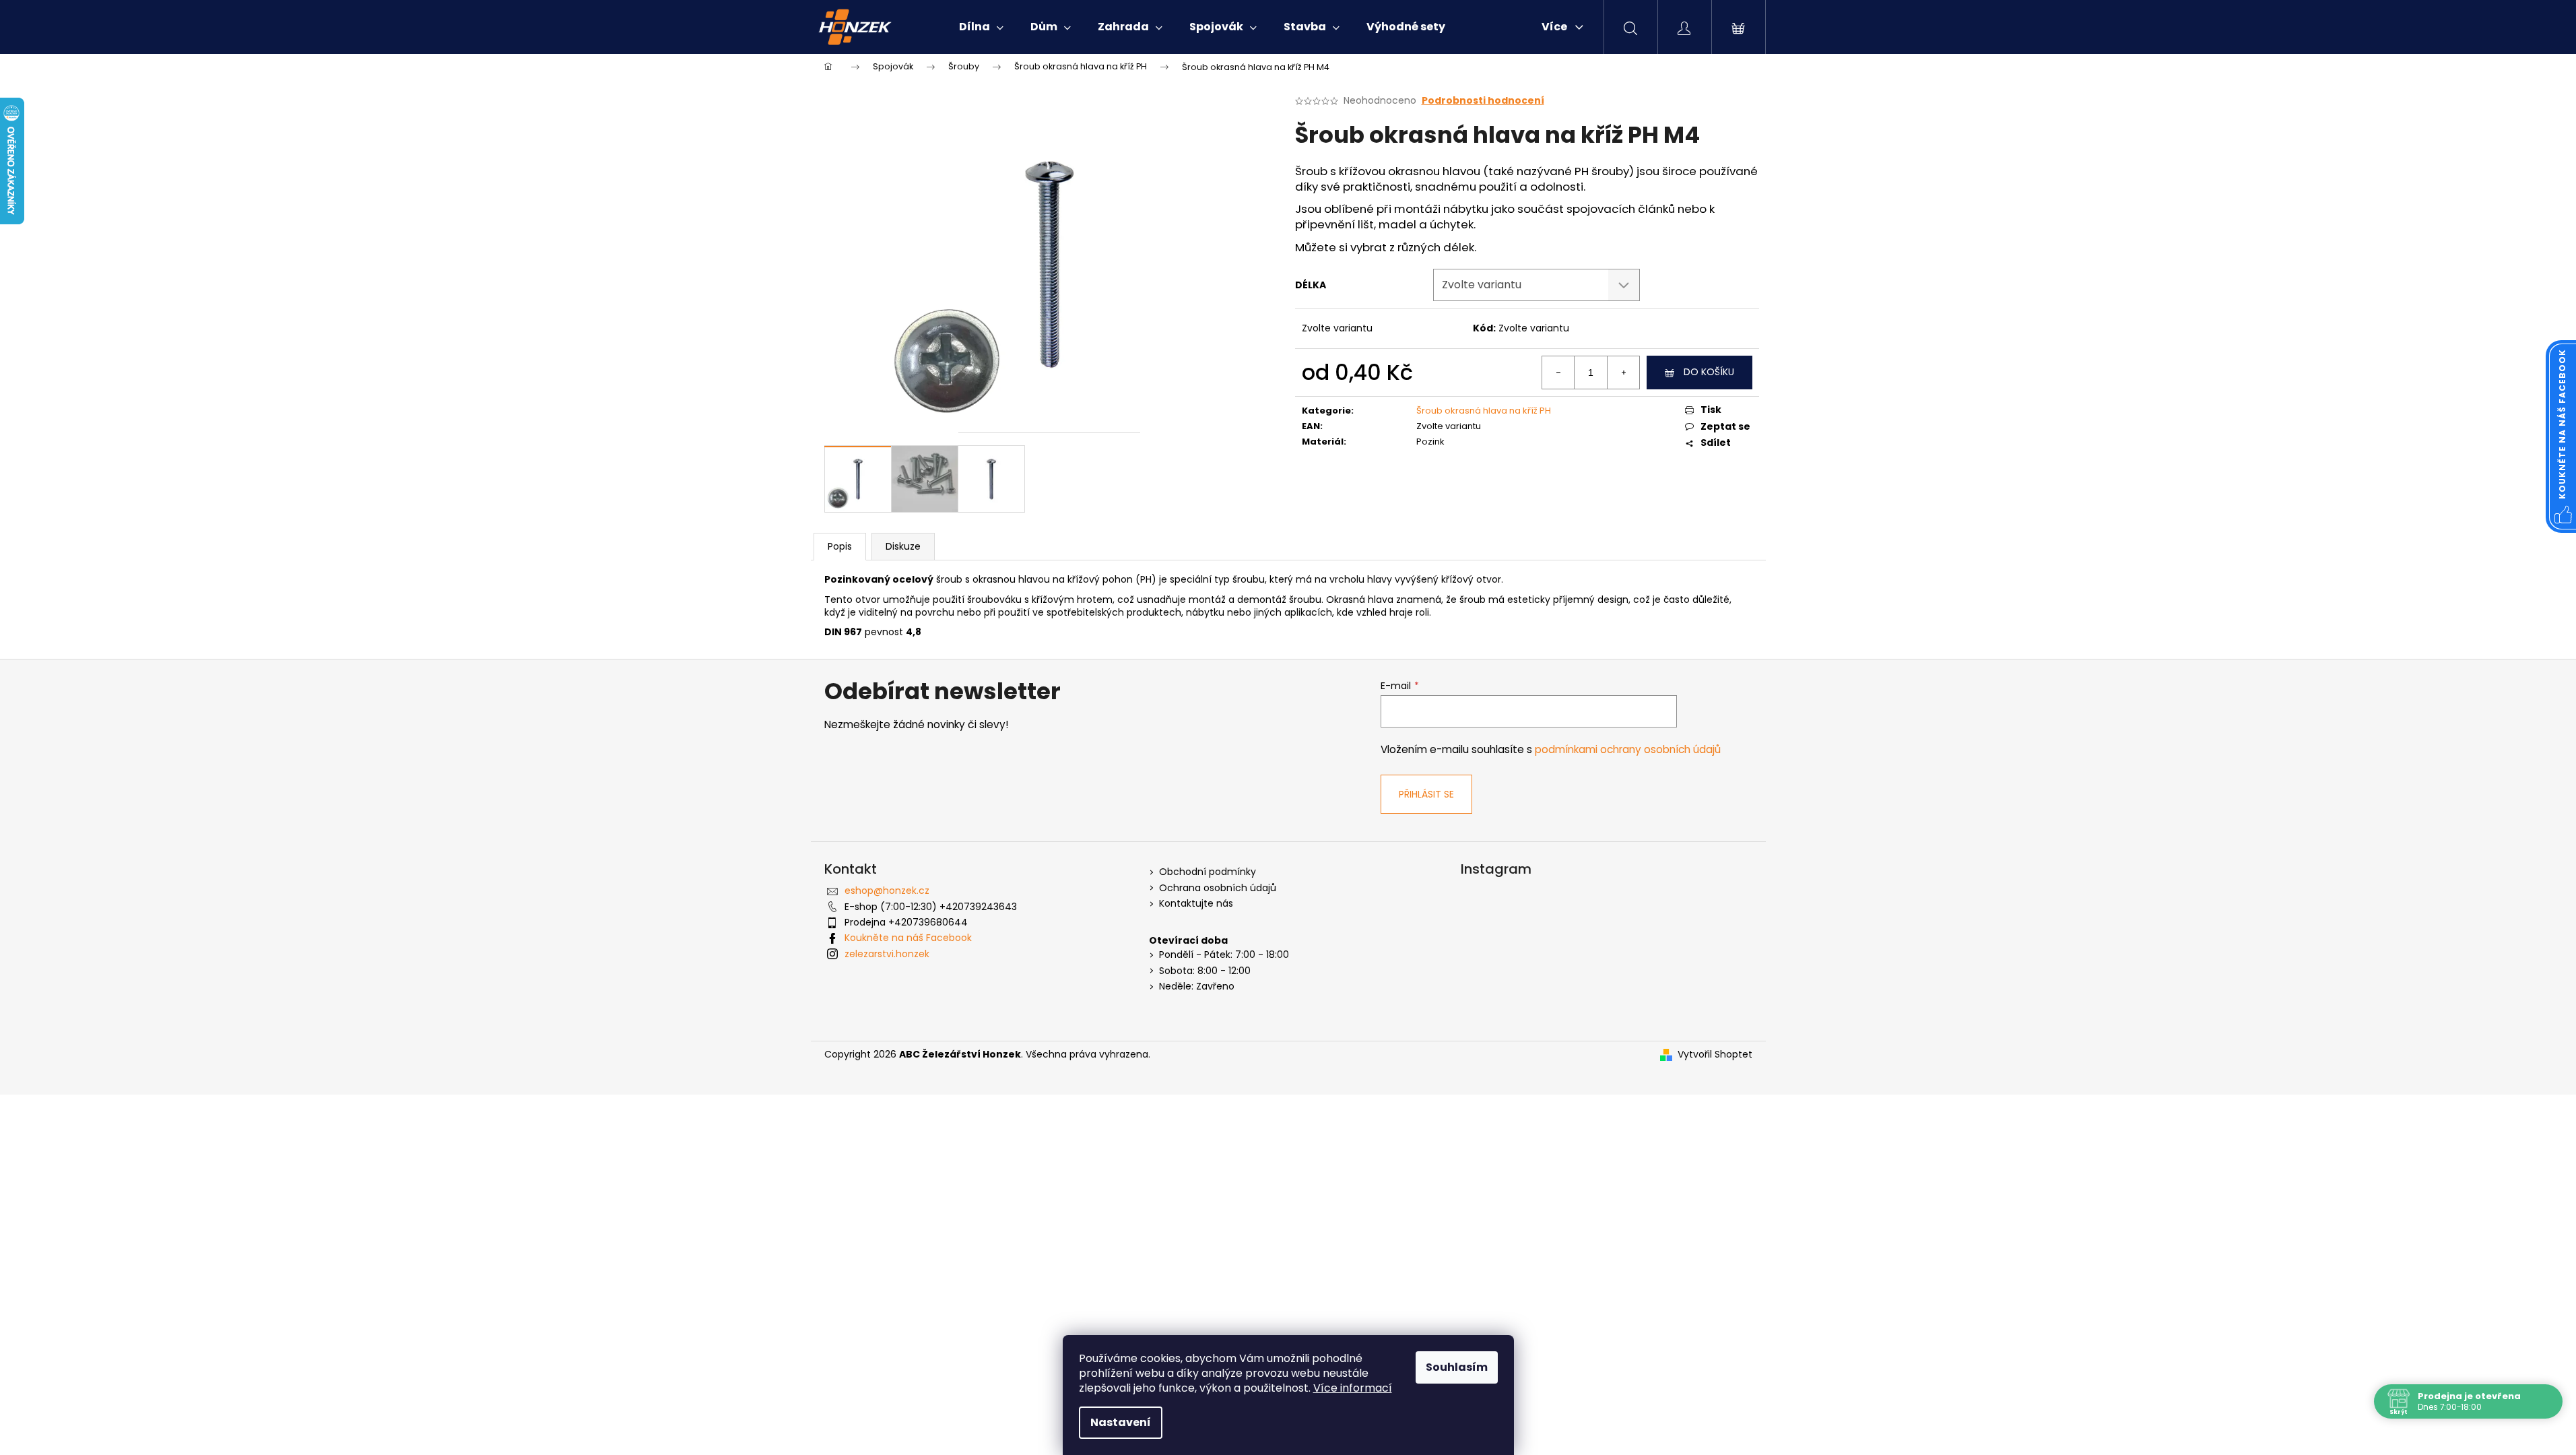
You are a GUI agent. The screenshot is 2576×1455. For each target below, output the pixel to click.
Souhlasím (1457, 1367)
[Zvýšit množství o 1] (1623, 373)
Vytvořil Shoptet (1715, 1055)
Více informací (1353, 1388)
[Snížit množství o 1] (1558, 373)
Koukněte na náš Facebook (908, 938)
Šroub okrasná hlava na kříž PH (1484, 411)
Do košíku (1709, 372)
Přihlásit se (1426, 794)
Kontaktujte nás (1196, 904)
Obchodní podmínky (1208, 872)
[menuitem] (981, 27)
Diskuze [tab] (903, 546)
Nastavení (1121, 1422)
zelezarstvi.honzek (887, 954)
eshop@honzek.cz (887, 891)
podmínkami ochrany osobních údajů (1628, 749)
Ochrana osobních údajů (1218, 888)
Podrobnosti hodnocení (1483, 101)
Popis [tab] (840, 546)
